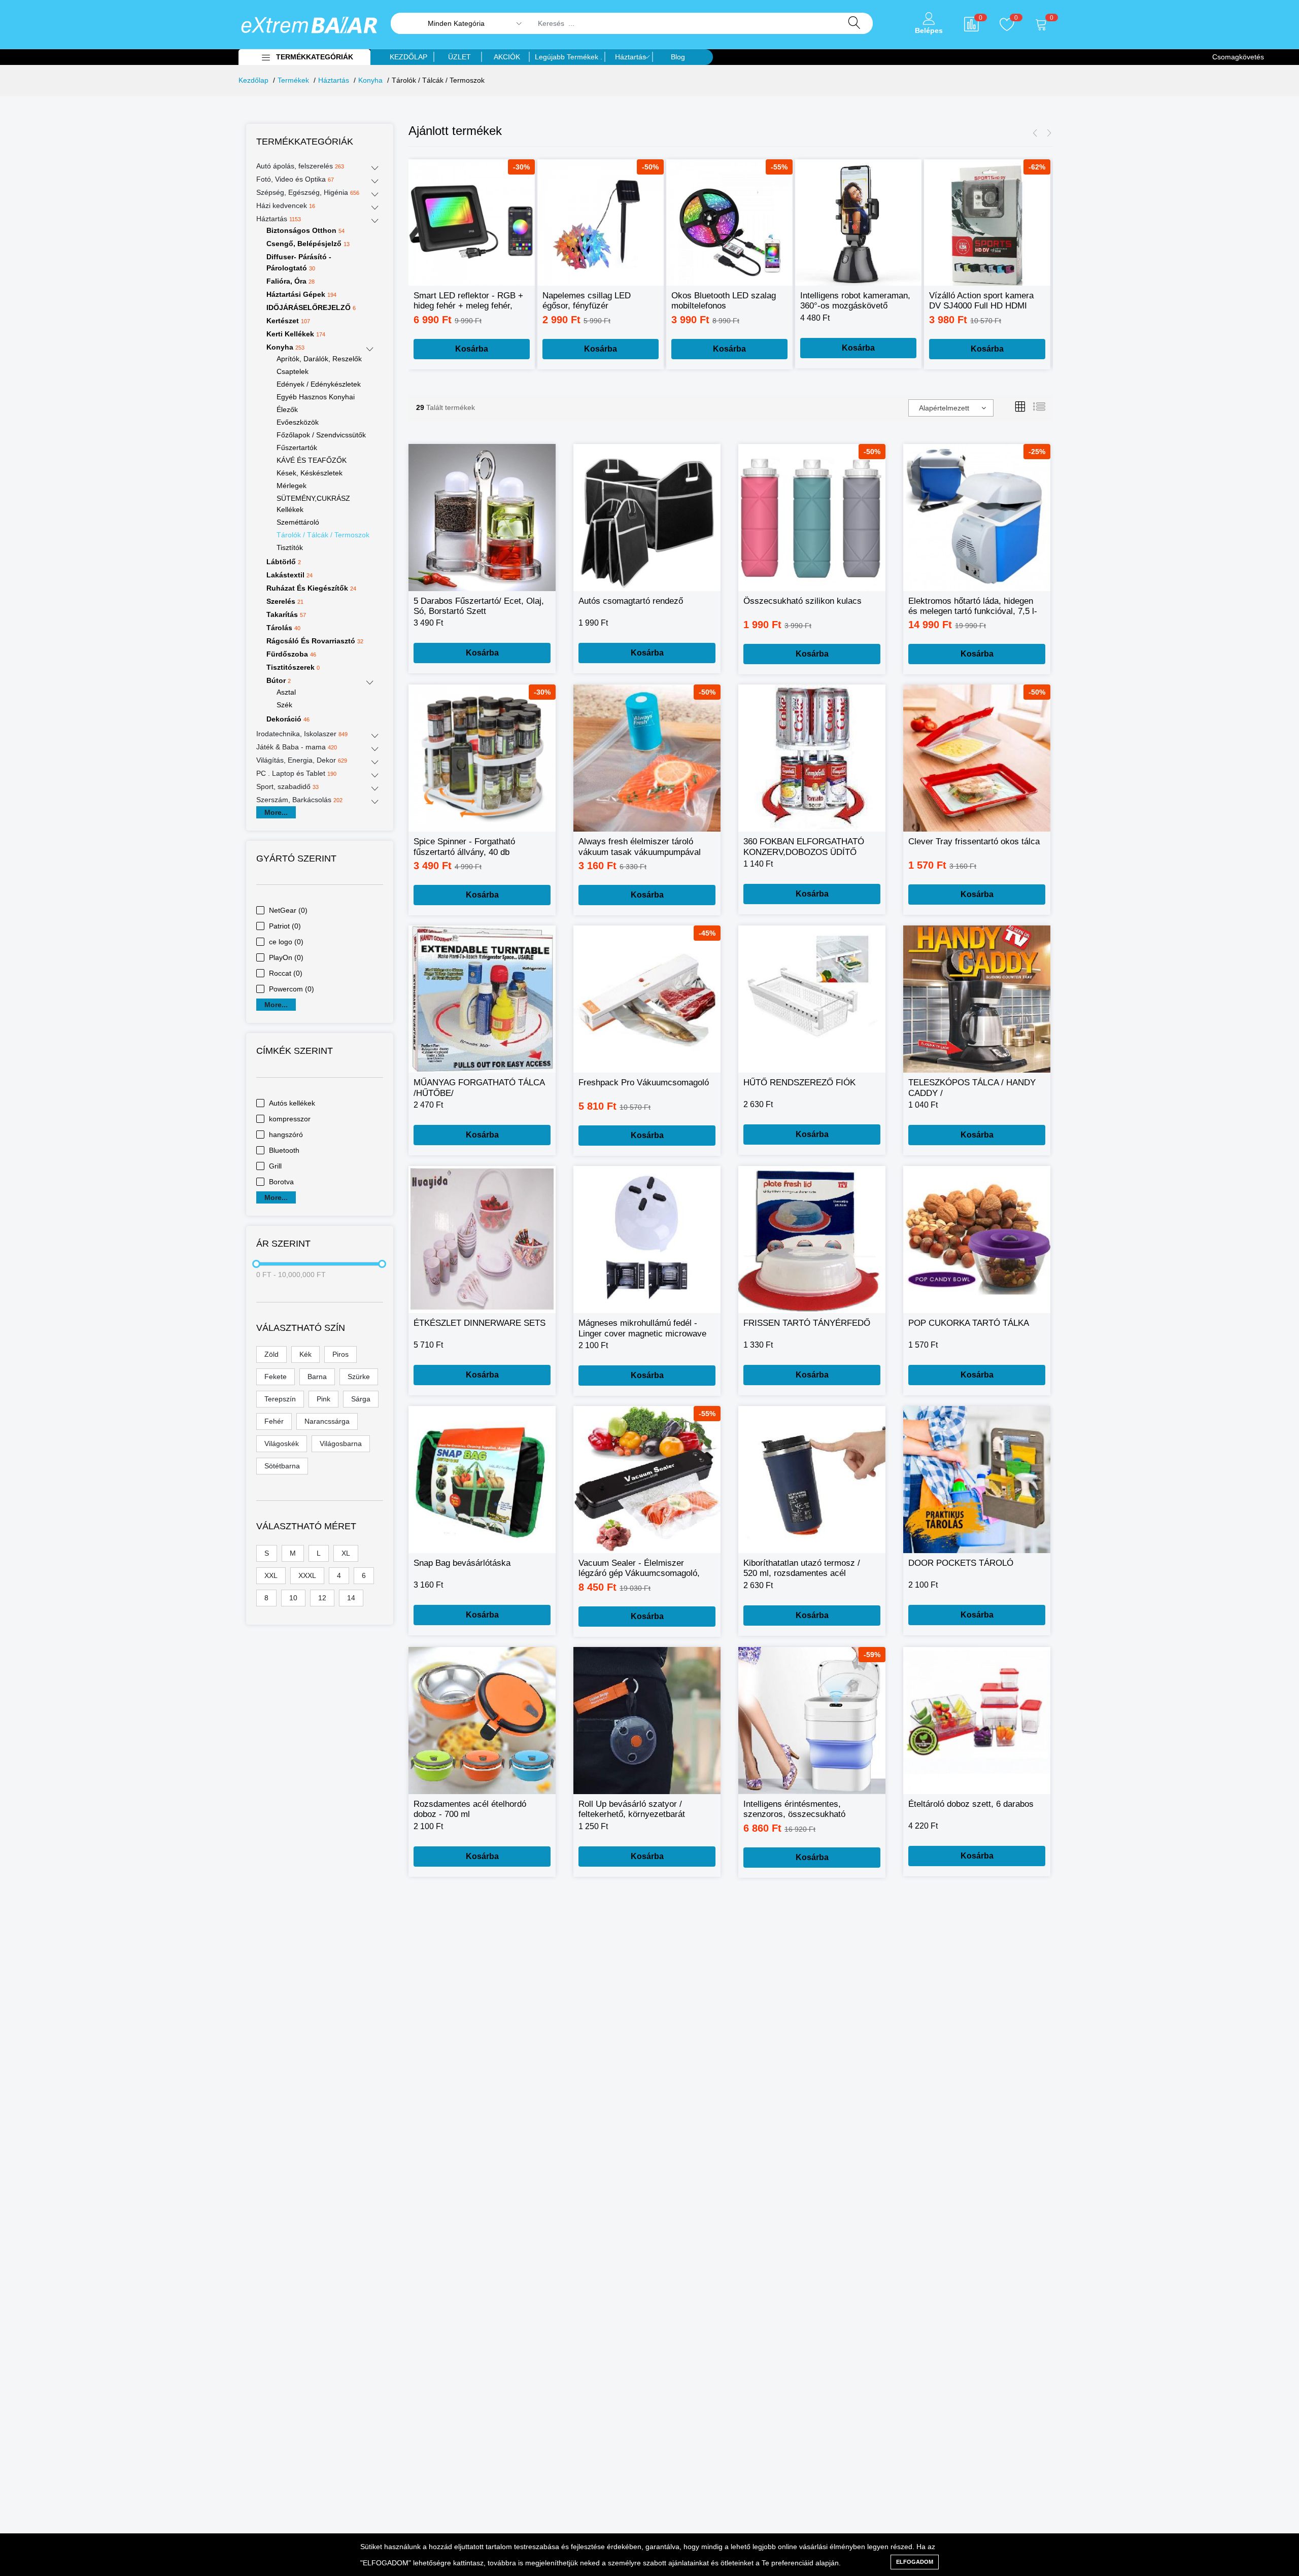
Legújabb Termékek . (569, 57)
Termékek (293, 80)
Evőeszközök (298, 422)
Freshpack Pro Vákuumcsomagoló (644, 1083)
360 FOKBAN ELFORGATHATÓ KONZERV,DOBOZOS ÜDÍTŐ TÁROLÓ (804, 847)
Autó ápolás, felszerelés (300, 166)
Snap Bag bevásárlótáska (462, 1563)
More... (276, 812)
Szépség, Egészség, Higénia (308, 192)
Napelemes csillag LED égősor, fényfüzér (587, 301)
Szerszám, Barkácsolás (299, 800)
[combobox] (951, 408)
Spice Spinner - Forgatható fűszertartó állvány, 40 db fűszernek (464, 847)
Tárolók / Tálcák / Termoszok (323, 535)
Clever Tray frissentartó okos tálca (974, 842)
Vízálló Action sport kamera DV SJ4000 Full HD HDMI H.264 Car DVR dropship (981, 301)
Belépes (929, 30)
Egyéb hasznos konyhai (316, 397)
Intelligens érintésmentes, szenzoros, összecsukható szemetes (794, 1810)
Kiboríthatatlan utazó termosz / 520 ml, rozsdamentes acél (802, 1568)
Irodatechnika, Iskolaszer (302, 734)
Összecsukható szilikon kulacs (802, 601)
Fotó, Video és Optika (295, 179)
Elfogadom (915, 2562)
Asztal (286, 692)
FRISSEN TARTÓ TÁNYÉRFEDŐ (807, 1323)
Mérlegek (292, 486)
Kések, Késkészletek (310, 473)
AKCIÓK (507, 57)
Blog (678, 57)
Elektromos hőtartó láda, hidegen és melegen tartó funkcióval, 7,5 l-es (973, 607)
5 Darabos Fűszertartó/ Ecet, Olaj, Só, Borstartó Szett (479, 606)
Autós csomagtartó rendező (631, 601)
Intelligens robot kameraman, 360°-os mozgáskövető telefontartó (855, 301)
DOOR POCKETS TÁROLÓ (961, 1563)
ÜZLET (459, 57)
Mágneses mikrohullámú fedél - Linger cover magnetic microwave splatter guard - (642, 1329)
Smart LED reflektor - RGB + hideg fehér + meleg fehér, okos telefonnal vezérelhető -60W (468, 301)
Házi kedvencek (286, 205)
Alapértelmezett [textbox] (944, 408)
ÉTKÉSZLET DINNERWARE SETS (480, 1323)
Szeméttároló (298, 522)
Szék (284, 705)
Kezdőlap (253, 80)
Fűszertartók (297, 448)
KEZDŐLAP (408, 57)
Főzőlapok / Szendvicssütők (321, 435)
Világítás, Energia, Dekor (302, 760)
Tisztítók (290, 547)
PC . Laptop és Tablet (296, 773)
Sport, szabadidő (287, 786)
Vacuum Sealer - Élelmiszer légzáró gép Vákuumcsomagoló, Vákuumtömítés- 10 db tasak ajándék (639, 1569)
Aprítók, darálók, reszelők (319, 359)
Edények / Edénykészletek (319, 384)
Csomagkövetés (1238, 57)
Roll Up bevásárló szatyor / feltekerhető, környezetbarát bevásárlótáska (632, 1810)
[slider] (256, 1264)
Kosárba (472, 349)
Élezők (287, 409)
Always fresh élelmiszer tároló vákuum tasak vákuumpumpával (640, 847)
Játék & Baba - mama (297, 747)
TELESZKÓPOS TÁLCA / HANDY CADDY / (972, 1088)
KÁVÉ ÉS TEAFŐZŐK (312, 460)
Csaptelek (293, 371)
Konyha (370, 80)
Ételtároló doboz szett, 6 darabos (971, 1804)
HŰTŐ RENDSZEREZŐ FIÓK (799, 1083)
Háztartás (630, 57)
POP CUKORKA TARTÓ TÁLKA (969, 1323)
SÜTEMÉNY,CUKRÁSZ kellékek (313, 504)
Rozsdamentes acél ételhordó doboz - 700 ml (470, 1809)
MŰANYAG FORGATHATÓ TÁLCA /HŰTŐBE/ (479, 1088)
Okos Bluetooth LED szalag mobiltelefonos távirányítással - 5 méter (724, 301)
